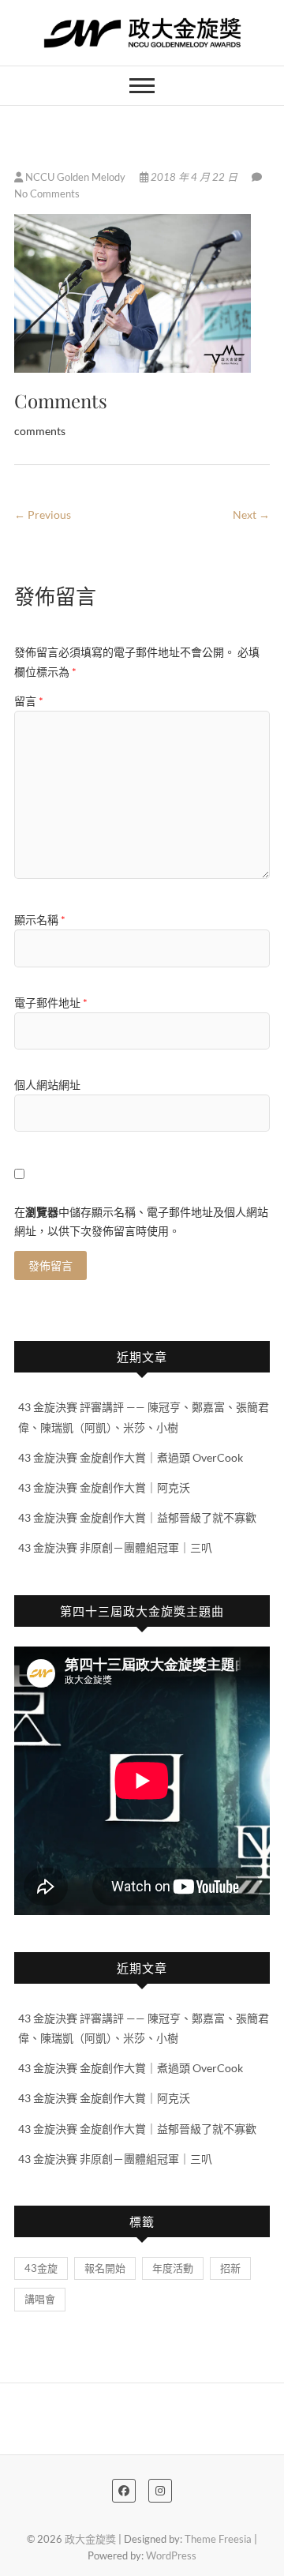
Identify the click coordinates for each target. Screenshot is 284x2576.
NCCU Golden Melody (75, 177)
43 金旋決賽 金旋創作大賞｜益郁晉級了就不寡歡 (137, 1517)
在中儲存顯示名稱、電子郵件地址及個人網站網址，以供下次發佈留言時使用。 (141, 1221)
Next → (251, 514)
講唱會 (40, 2299)
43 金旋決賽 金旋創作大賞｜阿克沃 (104, 1487)
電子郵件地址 (51, 1003)
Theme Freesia (218, 2539)
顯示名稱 (40, 920)
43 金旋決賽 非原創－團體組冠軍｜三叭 (115, 1547)
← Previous (43, 514)
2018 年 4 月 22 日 (194, 177)
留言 (29, 701)
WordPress (171, 2555)
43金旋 (41, 2268)
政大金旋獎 (90, 2539)
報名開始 (105, 2268)
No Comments (47, 193)
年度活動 (173, 2268)
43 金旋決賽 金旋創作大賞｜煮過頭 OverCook (131, 1457)
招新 (230, 2268)
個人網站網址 (47, 1085)
